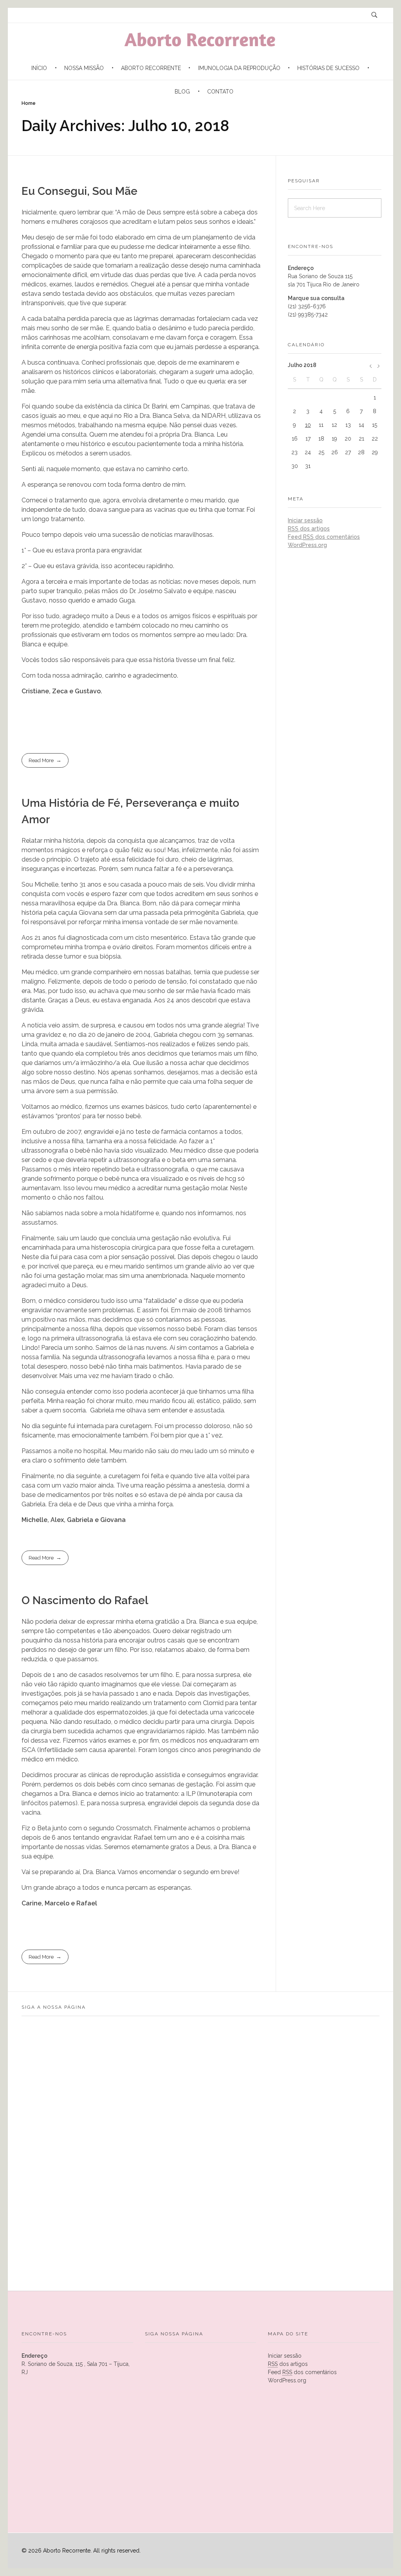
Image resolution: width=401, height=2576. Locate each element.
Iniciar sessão (305, 520)
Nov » (371, 368)
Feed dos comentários (324, 537)
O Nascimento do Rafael (85, 1600)
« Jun (378, 368)
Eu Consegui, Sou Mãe (79, 191)
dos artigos (309, 529)
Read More (41, 760)
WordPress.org (307, 545)
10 (308, 425)
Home (29, 103)
